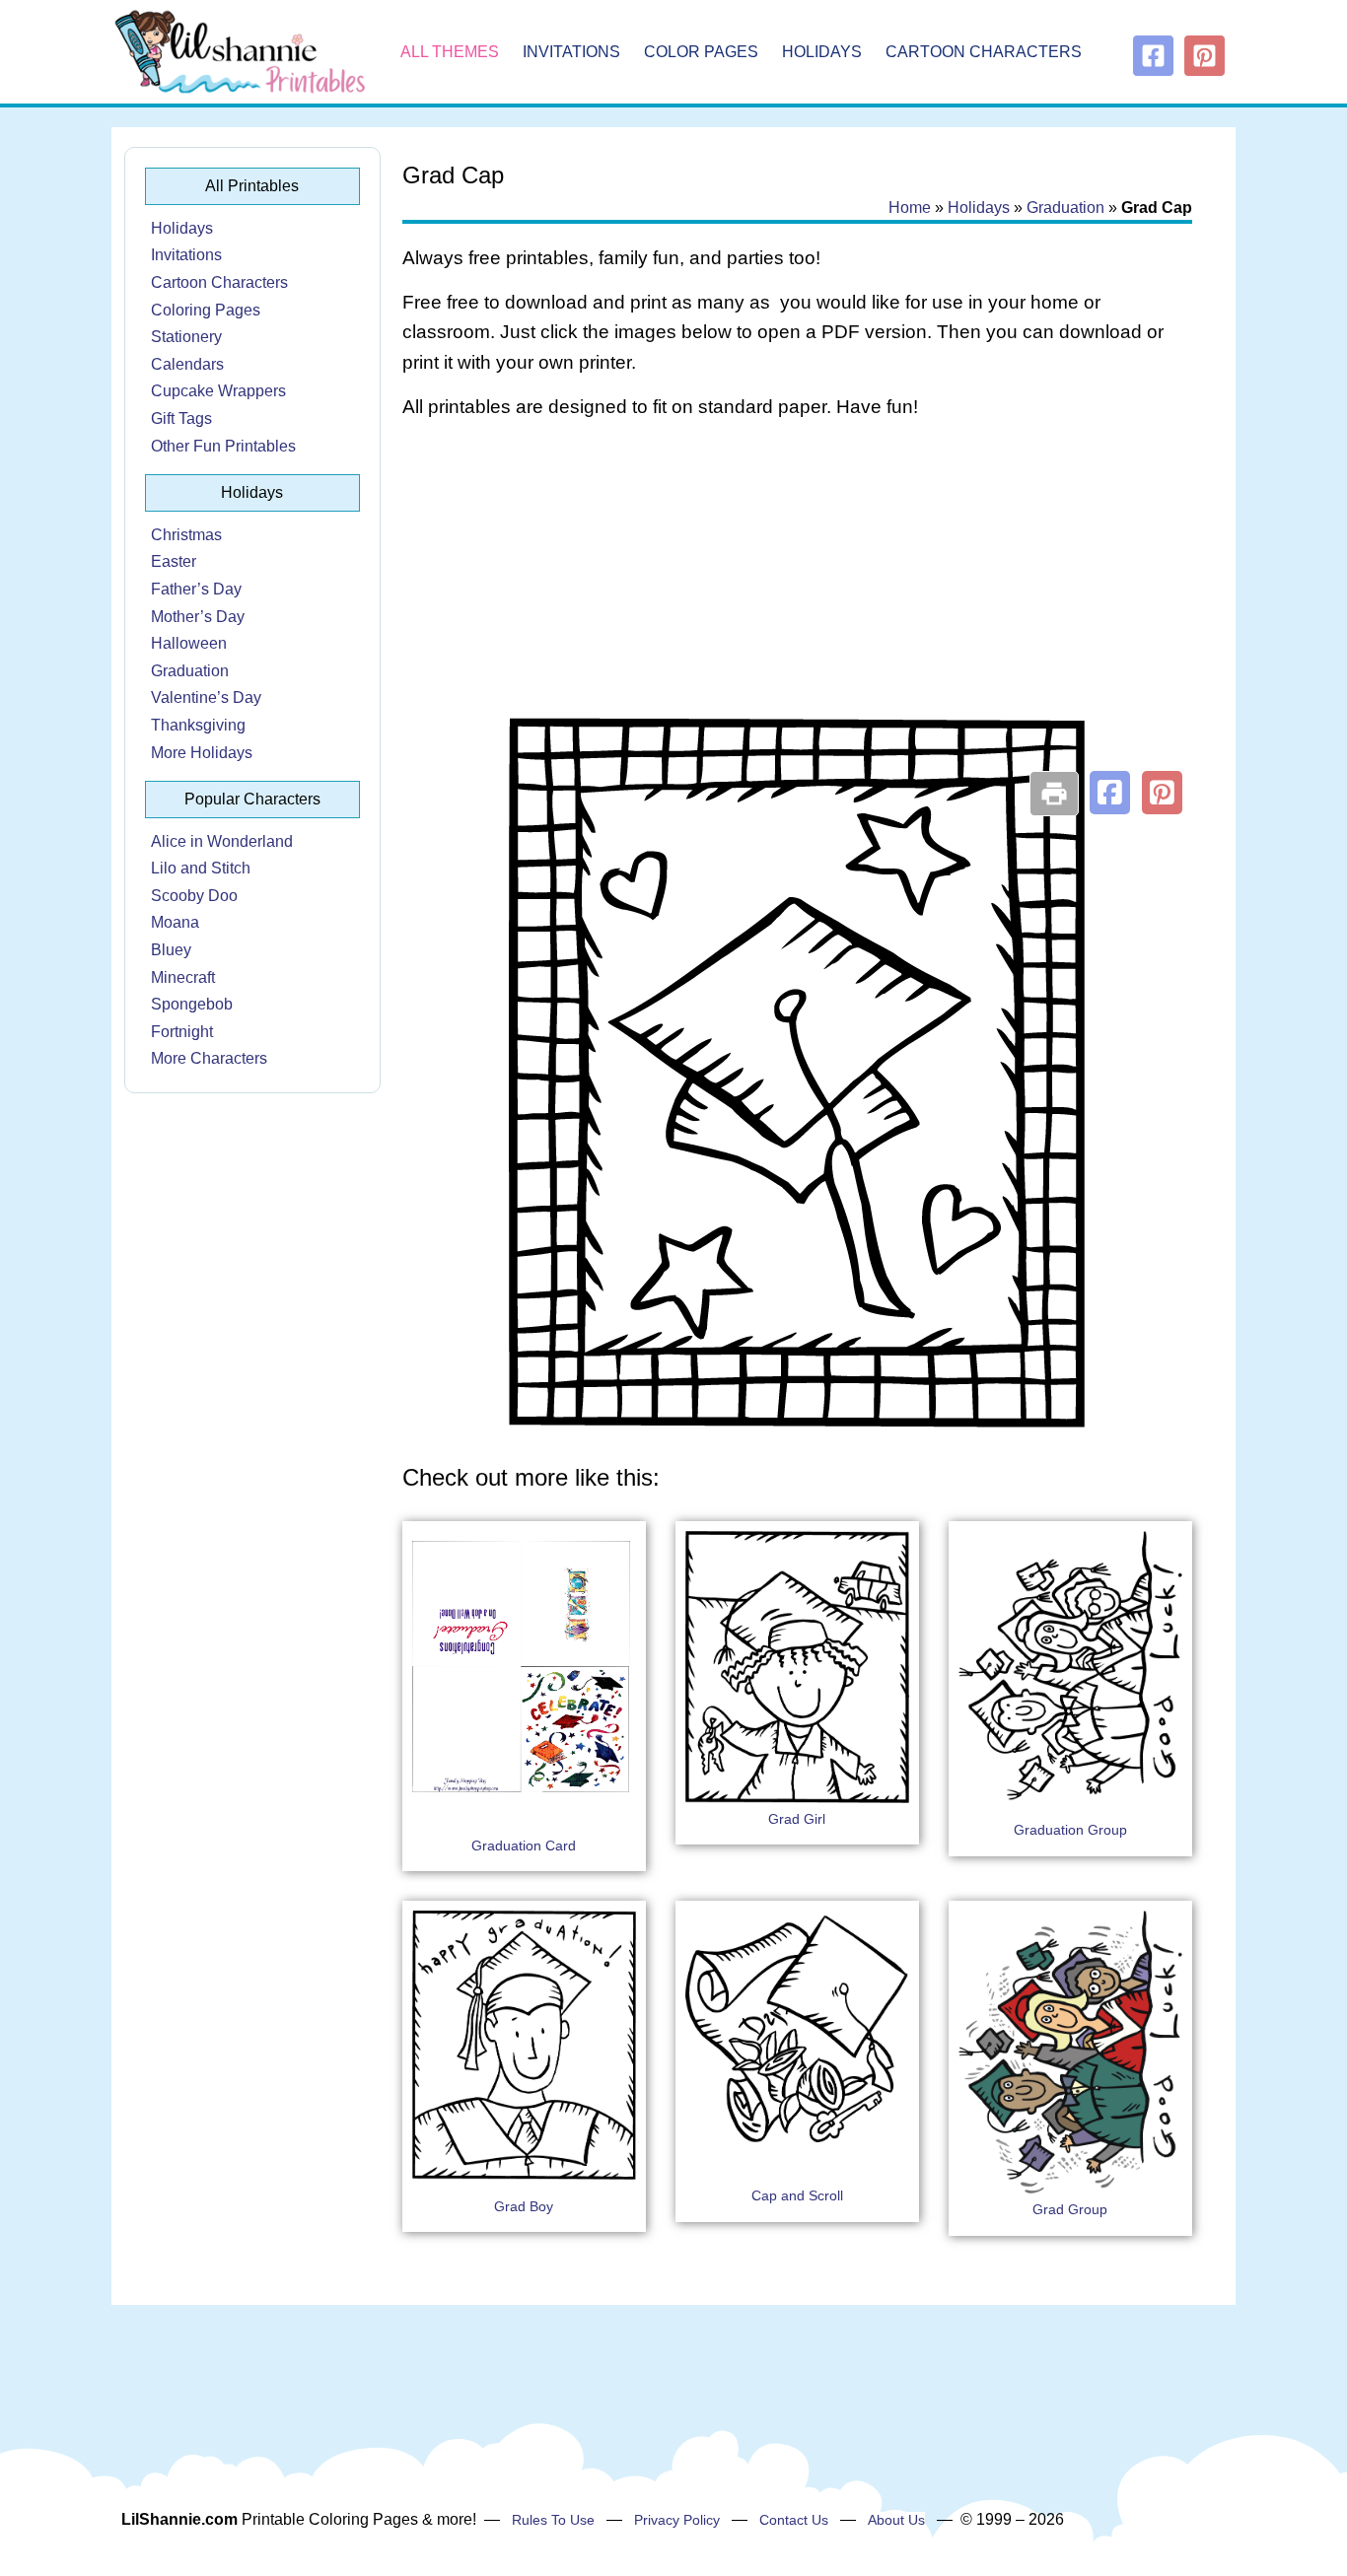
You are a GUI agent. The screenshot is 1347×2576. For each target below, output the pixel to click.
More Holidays (202, 753)
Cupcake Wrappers (218, 391)
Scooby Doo (194, 896)
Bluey (171, 950)
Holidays (822, 52)
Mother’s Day (198, 617)
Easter (174, 561)
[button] (1110, 793)
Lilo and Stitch (201, 868)
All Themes (450, 52)
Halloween (189, 643)
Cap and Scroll (797, 2195)
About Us (896, 2520)
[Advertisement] (797, 593)
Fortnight (182, 1032)
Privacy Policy (677, 2520)
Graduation (190, 671)
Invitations (571, 52)
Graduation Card (524, 1845)
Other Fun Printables (223, 446)
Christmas (186, 535)
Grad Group (1070, 2209)
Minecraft (183, 977)
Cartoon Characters (984, 52)
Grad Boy (524, 2206)
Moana (175, 922)
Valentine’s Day (206, 697)
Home (910, 208)
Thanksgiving (198, 725)
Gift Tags (181, 418)
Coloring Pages (206, 310)
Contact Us (794, 2520)
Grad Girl (797, 1819)
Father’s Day (196, 589)
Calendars (187, 364)
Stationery (186, 337)
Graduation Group (1070, 1830)
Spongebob (192, 1004)
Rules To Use (553, 2520)
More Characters (209, 1058)
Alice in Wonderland (222, 841)
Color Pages (701, 52)
